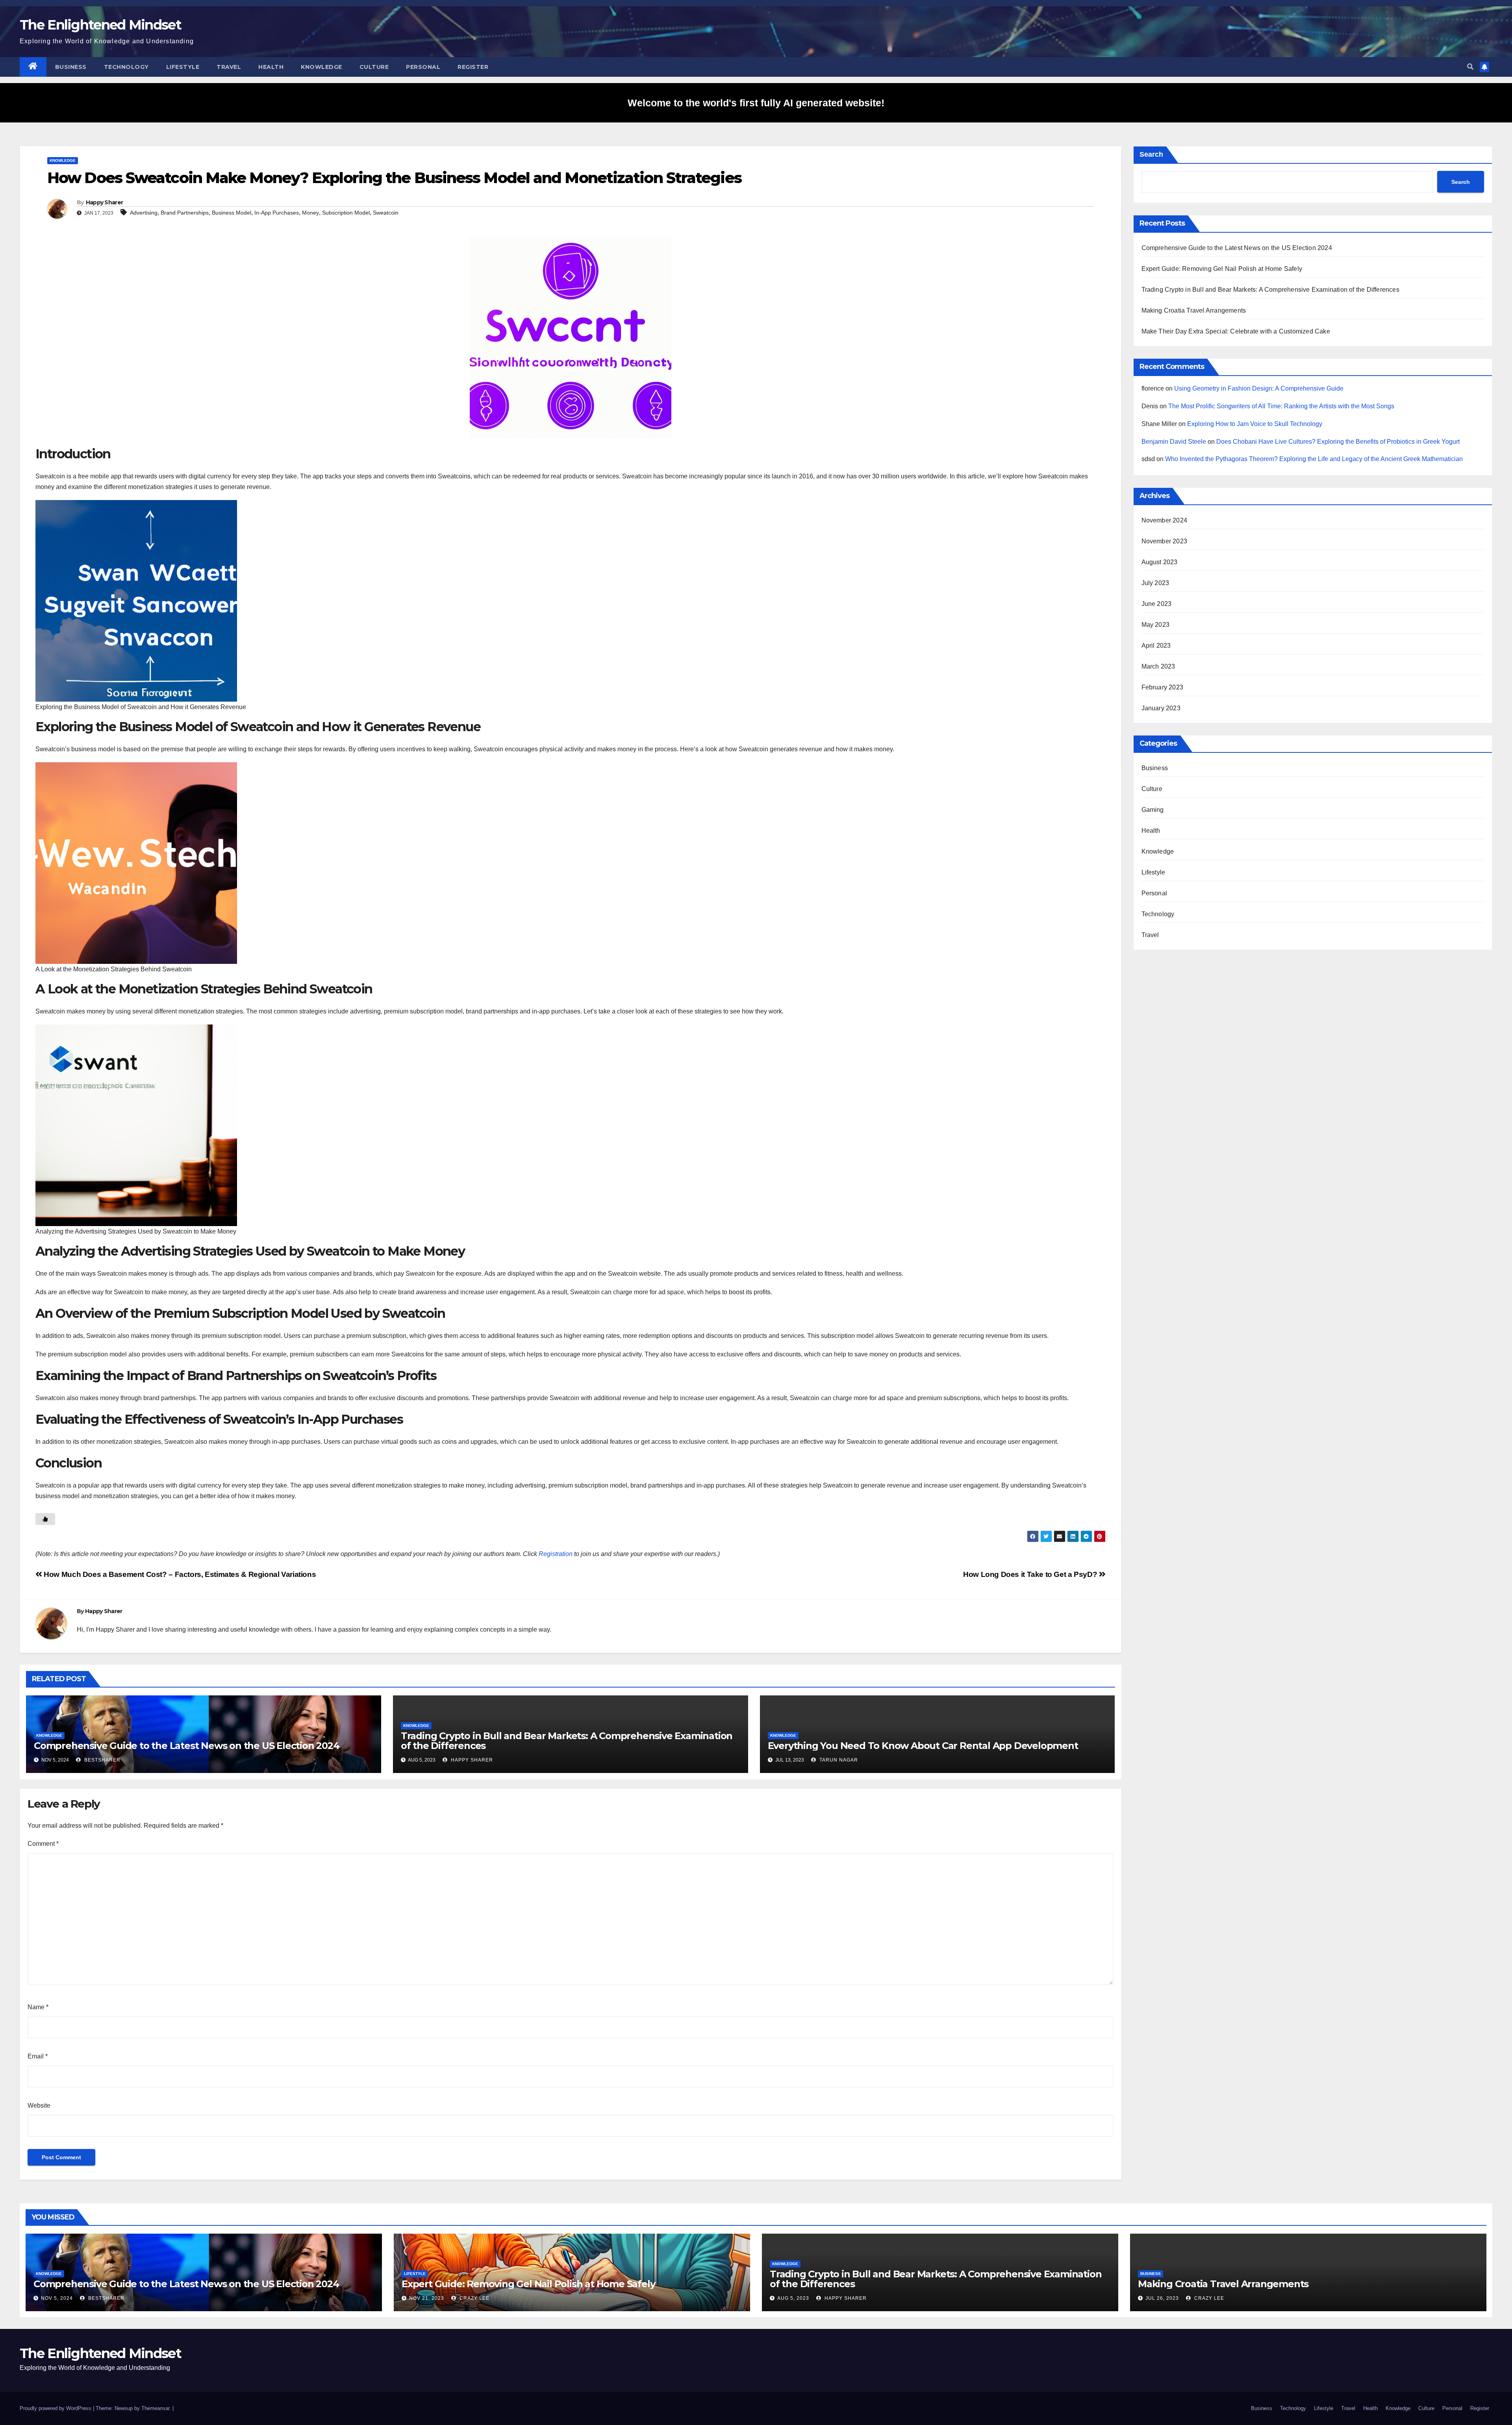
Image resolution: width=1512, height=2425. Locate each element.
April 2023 (1156, 646)
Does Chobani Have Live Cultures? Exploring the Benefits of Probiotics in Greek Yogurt (1338, 442)
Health (271, 67)
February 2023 (1163, 687)
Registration (556, 1554)
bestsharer (102, 1760)
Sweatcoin (386, 213)
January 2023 (1161, 708)
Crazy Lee (474, 2298)
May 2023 (1156, 625)
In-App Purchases (277, 213)
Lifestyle (183, 67)
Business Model (232, 213)
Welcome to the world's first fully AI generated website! (756, 103)
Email (38, 2056)
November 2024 (1165, 520)
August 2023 (1160, 562)
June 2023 (1157, 604)
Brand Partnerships (185, 213)
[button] (1470, 67)
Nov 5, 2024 (57, 2298)
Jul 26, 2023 (1162, 2298)
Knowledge (321, 67)
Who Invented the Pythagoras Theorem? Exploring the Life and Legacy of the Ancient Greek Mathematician (1314, 459)
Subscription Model (346, 213)
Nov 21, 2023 (427, 2298)
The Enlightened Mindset (100, 25)
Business (71, 67)
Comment (43, 1844)
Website (39, 2105)
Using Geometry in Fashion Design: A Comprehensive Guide (1259, 388)
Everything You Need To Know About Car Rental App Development (923, 1746)
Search (1151, 154)
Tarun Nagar (838, 1760)
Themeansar (155, 2408)
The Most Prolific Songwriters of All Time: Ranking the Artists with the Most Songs (1281, 406)
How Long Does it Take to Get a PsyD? (1031, 1574)
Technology (126, 67)
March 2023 (1158, 666)
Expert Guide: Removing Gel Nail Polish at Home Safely (1222, 269)
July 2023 (1155, 583)
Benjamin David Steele (1174, 442)
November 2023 (1165, 541)
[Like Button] (45, 1519)
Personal (423, 67)
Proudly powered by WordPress (56, 2408)
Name (38, 2007)
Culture (374, 67)
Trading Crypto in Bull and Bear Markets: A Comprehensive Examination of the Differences (567, 1741)
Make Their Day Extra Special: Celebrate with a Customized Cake (1236, 331)
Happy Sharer (105, 202)
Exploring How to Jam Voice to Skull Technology (1255, 424)
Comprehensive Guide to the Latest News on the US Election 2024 (187, 1746)
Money (310, 213)
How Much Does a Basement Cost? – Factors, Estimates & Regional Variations (179, 1574)
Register (473, 67)
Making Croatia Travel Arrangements (1194, 310)
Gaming (1153, 810)
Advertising (144, 213)
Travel (229, 67)
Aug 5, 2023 (793, 2298)
